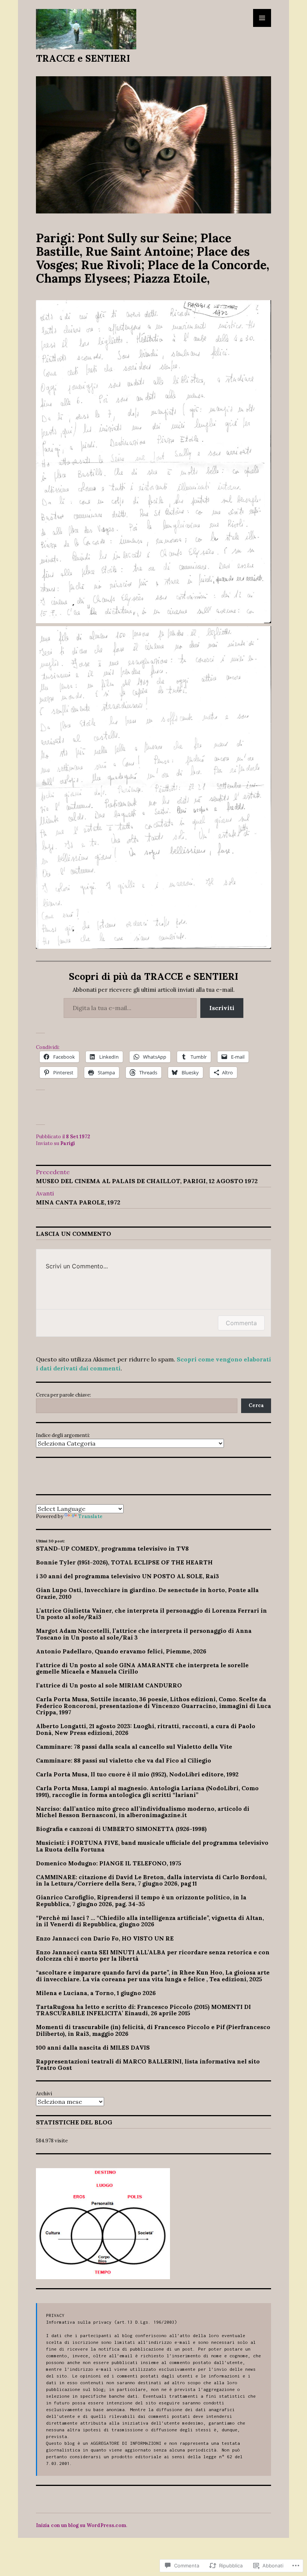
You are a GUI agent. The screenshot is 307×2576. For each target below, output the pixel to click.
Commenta (241, 1323)
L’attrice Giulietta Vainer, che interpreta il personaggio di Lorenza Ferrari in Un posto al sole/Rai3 (151, 1614)
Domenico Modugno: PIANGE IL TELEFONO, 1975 (109, 1863)
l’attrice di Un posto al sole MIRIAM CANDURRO (109, 1685)
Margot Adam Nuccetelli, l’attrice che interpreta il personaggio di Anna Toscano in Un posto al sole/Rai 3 (144, 1634)
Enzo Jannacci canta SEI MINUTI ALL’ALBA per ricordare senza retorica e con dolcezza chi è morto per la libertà (153, 1955)
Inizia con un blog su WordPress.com (81, 2525)
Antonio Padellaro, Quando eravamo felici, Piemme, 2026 (121, 1651)
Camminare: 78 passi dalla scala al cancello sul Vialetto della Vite (134, 1746)
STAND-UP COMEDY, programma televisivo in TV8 (112, 1548)
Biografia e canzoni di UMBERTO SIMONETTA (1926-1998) (121, 1829)
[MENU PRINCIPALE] (262, 18)
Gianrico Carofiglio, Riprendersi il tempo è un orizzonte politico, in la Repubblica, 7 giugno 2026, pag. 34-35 (141, 1901)
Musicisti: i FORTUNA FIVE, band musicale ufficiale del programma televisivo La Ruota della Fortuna (152, 1846)
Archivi (44, 2094)
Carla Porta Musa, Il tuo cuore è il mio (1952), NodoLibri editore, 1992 (137, 1774)
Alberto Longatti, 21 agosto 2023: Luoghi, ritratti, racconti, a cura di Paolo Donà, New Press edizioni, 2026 (146, 1729)
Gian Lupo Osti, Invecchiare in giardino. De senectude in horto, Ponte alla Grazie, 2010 (147, 1593)
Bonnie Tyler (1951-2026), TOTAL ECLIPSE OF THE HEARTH (124, 1562)
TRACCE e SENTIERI (83, 58)
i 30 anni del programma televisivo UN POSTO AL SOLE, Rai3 (127, 1576)
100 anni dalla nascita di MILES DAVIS (93, 2047)
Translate (90, 1516)
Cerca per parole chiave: (63, 1395)
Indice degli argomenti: (63, 1435)
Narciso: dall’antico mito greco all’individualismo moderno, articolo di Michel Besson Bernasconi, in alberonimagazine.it (143, 1812)
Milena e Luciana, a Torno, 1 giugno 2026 (96, 1993)
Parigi (68, 1143)
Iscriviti (222, 1008)
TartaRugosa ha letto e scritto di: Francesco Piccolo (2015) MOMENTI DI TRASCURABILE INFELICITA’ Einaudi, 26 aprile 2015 (143, 2010)
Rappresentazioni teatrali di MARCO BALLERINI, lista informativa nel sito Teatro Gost (148, 2065)
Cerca (256, 1405)
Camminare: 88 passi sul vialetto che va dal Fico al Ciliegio (124, 1760)
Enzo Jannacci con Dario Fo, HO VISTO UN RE (105, 1938)
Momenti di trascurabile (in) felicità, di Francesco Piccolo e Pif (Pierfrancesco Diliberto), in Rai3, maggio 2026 (153, 2030)
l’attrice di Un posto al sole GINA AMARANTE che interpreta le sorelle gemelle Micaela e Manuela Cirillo (142, 1668)
